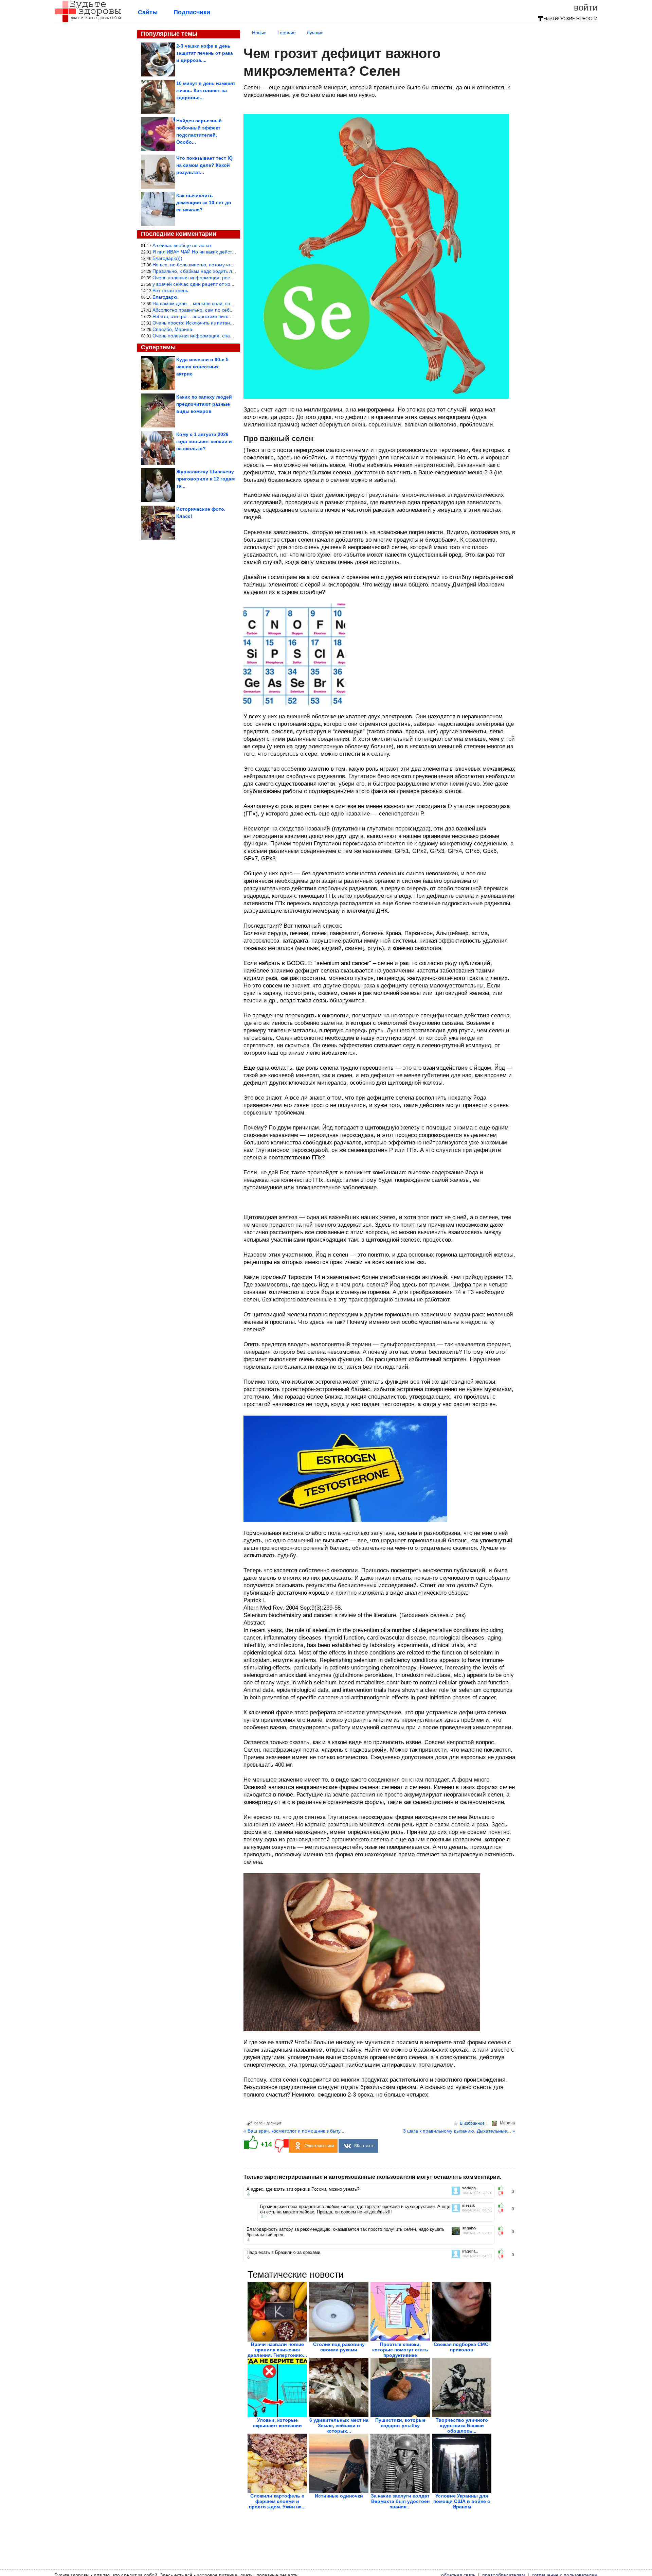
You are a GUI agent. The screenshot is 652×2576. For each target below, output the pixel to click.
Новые (259, 33)
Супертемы (158, 347)
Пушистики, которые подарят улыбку (400, 2423)
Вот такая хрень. (171, 291)
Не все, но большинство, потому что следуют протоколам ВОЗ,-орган (230, 265)
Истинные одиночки (339, 2496)
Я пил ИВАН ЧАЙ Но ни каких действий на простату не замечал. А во (230, 252)
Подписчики (192, 12)
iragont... (470, 2251)
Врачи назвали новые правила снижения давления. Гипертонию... (277, 2350)
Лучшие (315, 33)
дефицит (274, 2123)
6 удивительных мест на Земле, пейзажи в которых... (339, 2425)
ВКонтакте (364, 2146)
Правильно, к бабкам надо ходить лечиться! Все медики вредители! (228, 271)
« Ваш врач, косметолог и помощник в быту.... (295, 2131)
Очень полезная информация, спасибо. (197, 336)
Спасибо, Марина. (173, 329)
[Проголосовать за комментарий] (503, 2194)
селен (259, 2123)
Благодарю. (166, 297)
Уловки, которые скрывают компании (277, 2423)
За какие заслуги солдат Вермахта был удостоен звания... (400, 2501)
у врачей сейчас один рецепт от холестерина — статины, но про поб (229, 284)
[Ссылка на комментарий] (248, 2194)
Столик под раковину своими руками (339, 2347)
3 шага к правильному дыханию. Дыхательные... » (459, 2131)
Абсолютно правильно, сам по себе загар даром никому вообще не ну (231, 310)
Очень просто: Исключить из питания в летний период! (214, 323)
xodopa (469, 2188)
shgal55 (469, 2228)
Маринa (508, 2123)
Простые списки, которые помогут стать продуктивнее (400, 2350)
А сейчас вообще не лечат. (182, 245)
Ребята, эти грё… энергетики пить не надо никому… (211, 316)
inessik (468, 2205)
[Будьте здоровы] (88, 21)
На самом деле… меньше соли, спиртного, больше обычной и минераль (234, 303)
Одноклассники (319, 2146)
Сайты (148, 12)
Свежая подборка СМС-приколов (462, 2347)
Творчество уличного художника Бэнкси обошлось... (462, 2425)
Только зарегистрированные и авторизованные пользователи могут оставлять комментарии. (372, 2177)
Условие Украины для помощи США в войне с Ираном (462, 2501)
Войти (586, 7)
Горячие (287, 33)
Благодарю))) (167, 258)
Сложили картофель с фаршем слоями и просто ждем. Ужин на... (277, 2501)
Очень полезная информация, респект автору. (205, 278)
